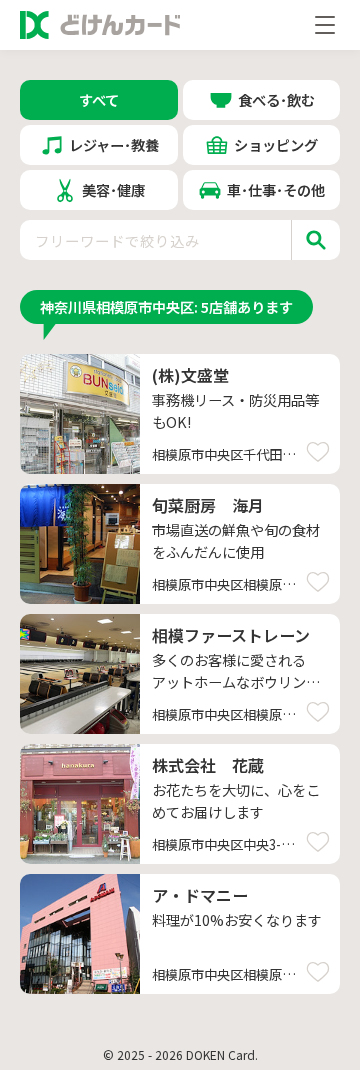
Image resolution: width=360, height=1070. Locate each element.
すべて (99, 99)
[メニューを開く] (325, 25)
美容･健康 (113, 189)
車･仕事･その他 (276, 189)
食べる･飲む (276, 99)
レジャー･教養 (114, 144)
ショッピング (276, 144)
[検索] (315, 240)
